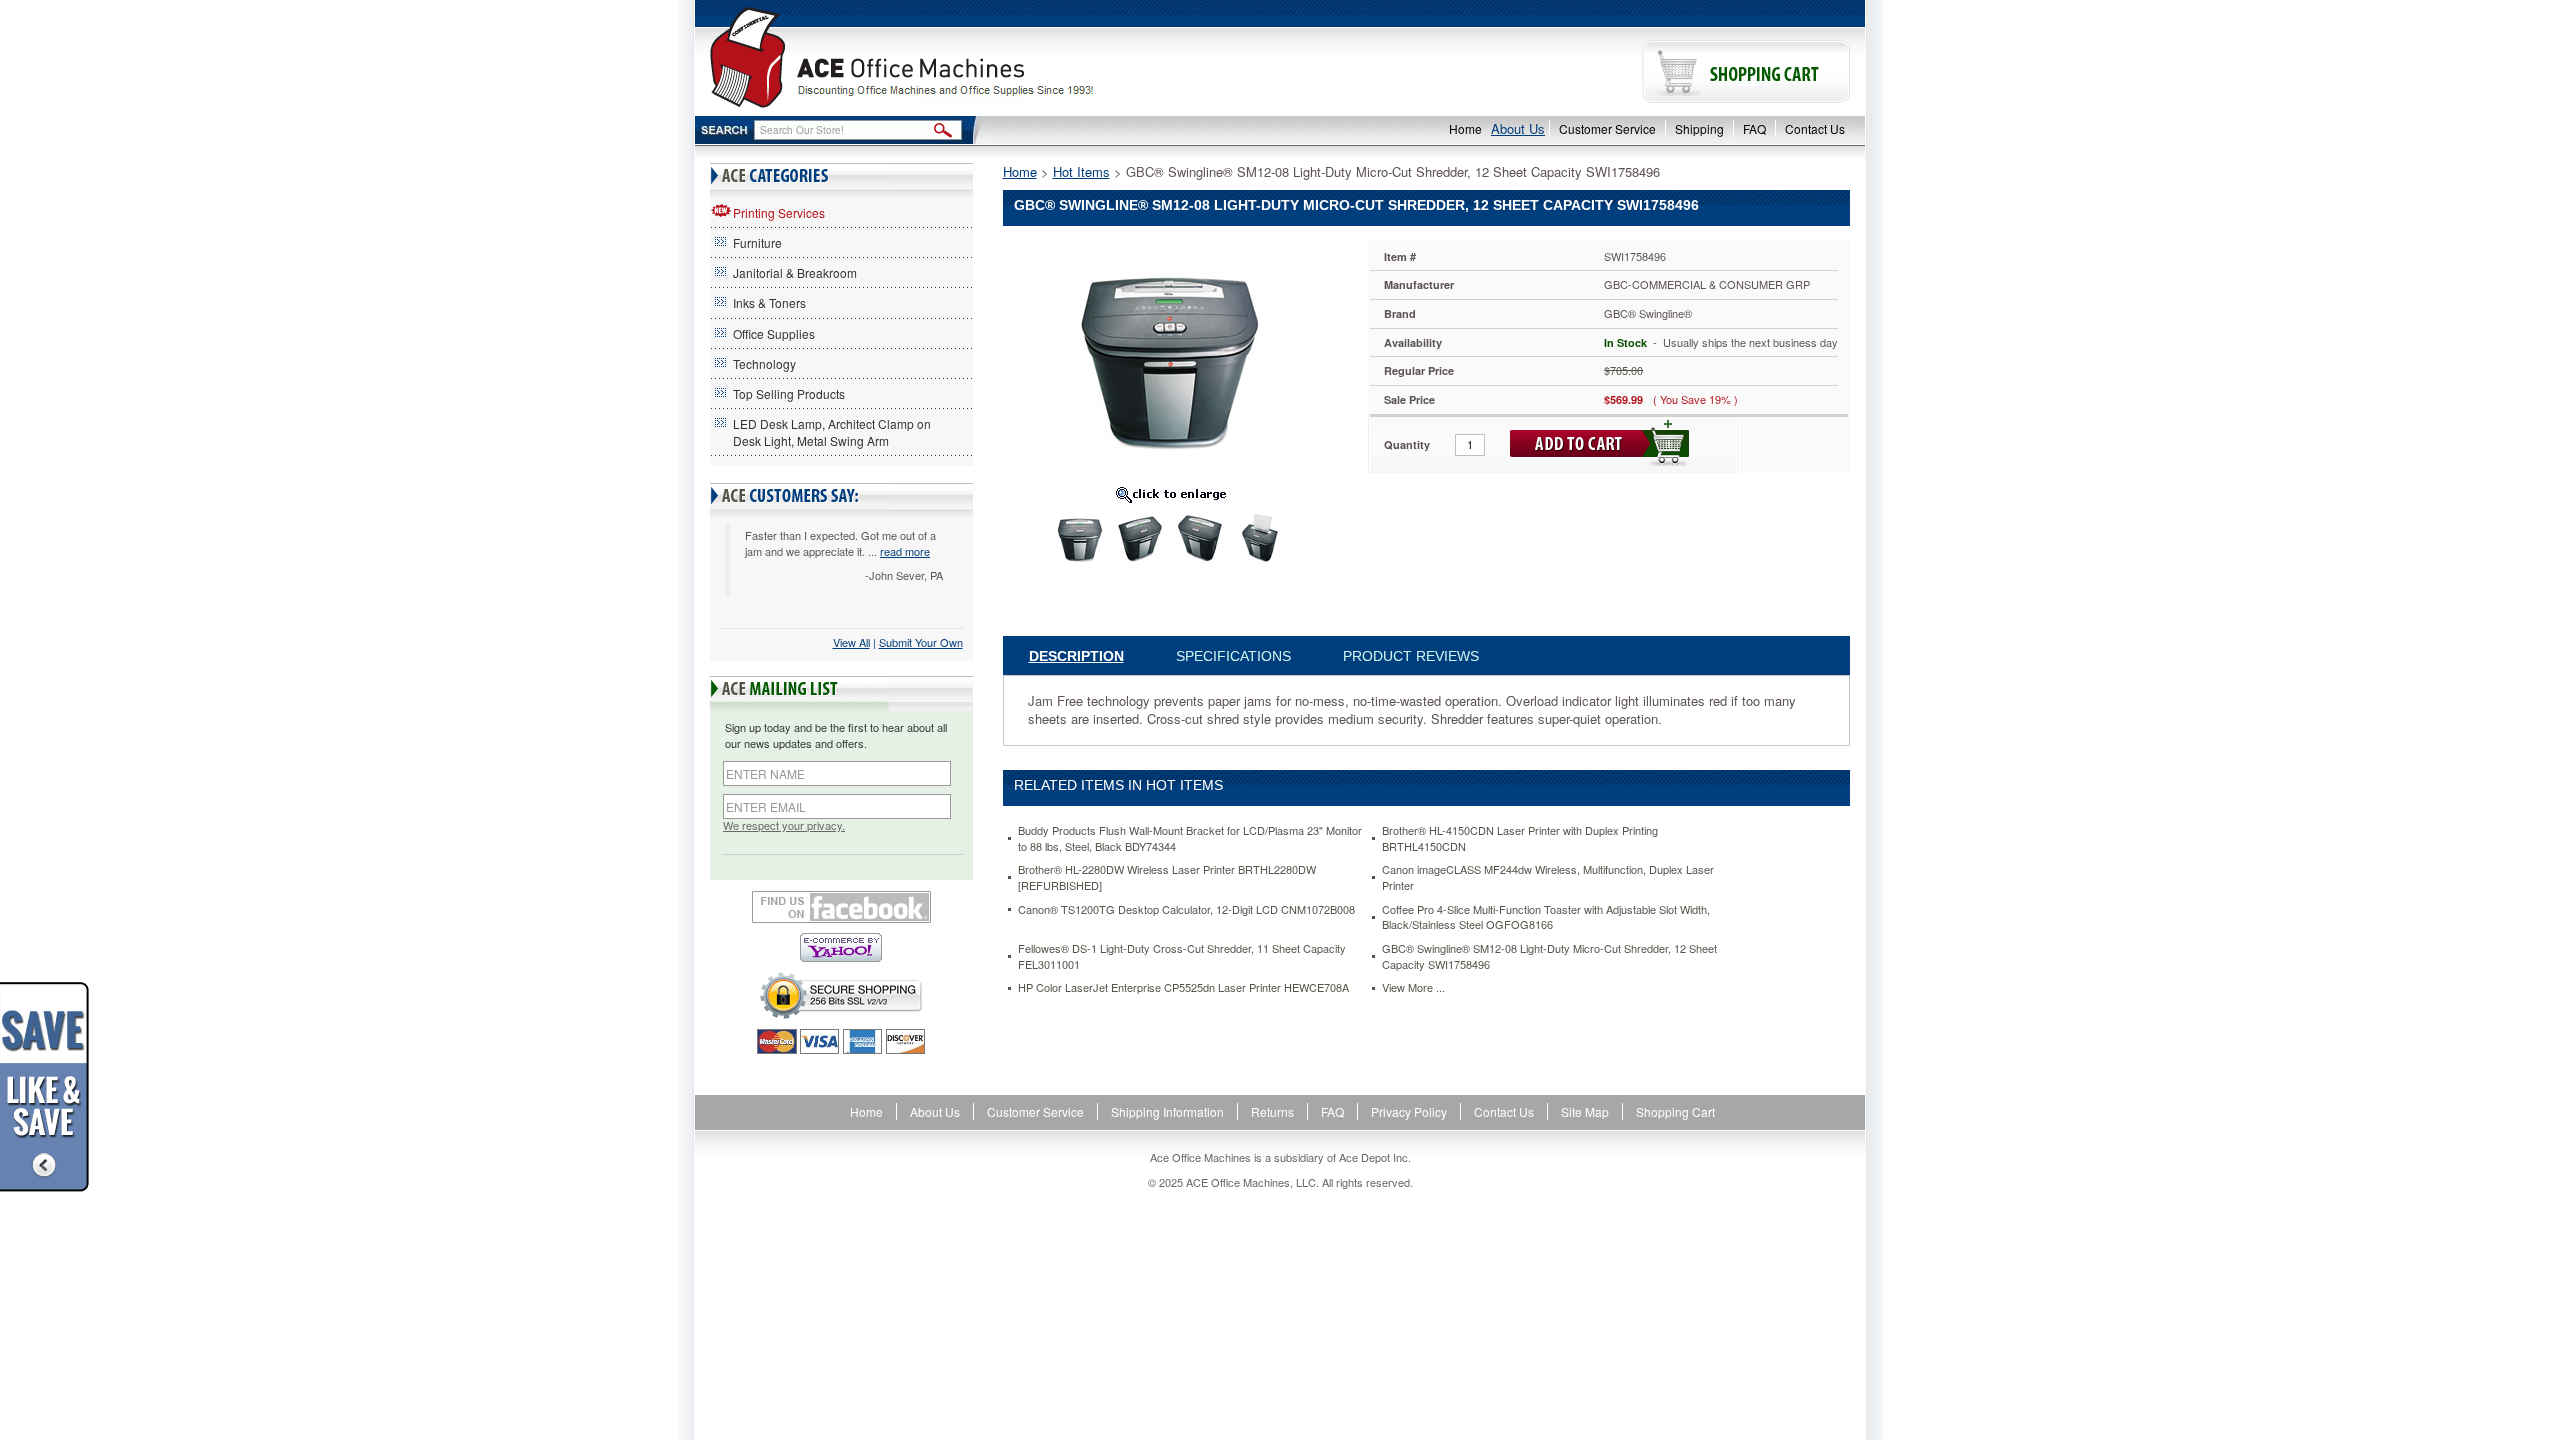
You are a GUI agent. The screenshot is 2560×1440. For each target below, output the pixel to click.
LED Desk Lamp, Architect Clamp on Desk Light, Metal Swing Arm (832, 432)
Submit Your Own (921, 642)
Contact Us (1815, 128)
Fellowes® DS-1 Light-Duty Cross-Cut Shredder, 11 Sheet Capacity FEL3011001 (1182, 956)
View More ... (1413, 987)
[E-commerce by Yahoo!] (841, 947)
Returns (1272, 1111)
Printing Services (779, 212)
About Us (1518, 128)
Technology (764, 363)
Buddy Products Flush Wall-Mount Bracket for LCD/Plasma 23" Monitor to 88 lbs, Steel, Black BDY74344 (1190, 838)
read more (905, 551)
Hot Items (1081, 171)
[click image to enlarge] (1171, 494)
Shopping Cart (1675, 1111)
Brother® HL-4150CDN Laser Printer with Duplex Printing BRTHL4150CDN (1520, 838)
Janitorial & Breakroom (795, 272)
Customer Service (1607, 128)
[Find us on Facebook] (841, 907)
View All (851, 642)
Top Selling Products (789, 393)
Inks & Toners (769, 302)
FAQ (1754, 128)
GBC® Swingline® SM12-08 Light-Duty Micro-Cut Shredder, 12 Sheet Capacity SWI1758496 (1549, 956)
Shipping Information (1167, 1111)
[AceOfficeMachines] (987, 57)
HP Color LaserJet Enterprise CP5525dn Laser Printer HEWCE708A (1183, 987)
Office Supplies (774, 333)
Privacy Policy (1409, 1111)
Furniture (757, 242)
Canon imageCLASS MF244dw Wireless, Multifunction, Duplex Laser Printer (1548, 877)
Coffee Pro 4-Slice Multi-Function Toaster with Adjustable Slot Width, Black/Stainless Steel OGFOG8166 (1546, 917)
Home (1465, 128)
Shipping (1699, 128)
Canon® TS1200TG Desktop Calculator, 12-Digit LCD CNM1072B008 (1186, 909)
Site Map (1585, 1111)
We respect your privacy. (784, 825)
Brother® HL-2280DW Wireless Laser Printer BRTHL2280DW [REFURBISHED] (1167, 877)
